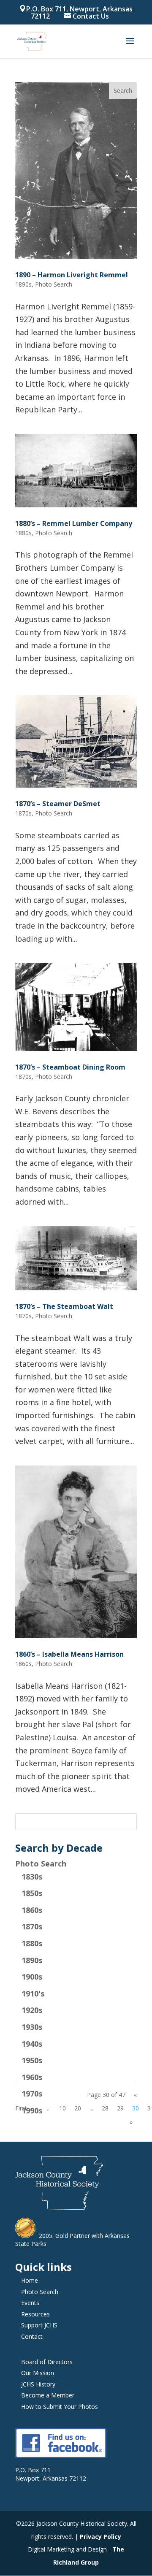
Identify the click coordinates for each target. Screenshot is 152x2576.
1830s (32, 1877)
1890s (32, 1960)
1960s (32, 2077)
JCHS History (38, 2384)
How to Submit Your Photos (60, 2407)
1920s (32, 2010)
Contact (32, 2336)
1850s (32, 1893)
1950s (32, 2060)
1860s (32, 1910)
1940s (32, 2044)
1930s (32, 2027)
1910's (33, 1994)
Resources (35, 2314)
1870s (32, 1926)
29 (120, 2108)
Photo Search (41, 1864)
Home (30, 2280)
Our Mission (38, 2373)
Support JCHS (39, 2325)
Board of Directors (47, 2362)
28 (105, 2108)
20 (78, 2108)
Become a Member (48, 2395)
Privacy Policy (100, 2537)
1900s (32, 1977)
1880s (32, 1943)
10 (62, 2108)
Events (30, 2303)
